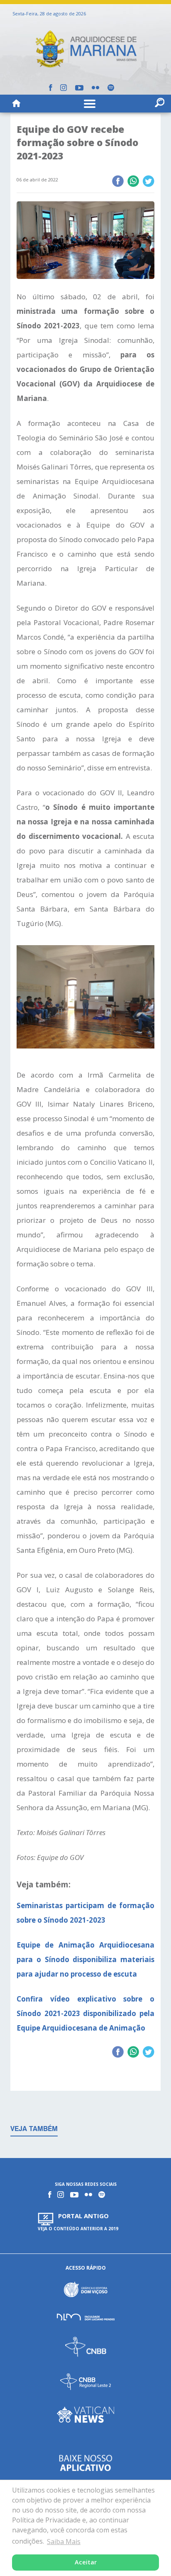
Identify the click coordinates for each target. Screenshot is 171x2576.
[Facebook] (50, 88)
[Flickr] (95, 88)
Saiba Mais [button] (64, 2542)
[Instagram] (64, 88)
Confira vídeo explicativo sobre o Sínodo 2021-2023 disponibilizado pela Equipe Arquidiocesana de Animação (85, 2013)
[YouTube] (79, 88)
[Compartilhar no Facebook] (118, 182)
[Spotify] (111, 88)
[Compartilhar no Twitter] (148, 182)
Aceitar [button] (86, 2562)
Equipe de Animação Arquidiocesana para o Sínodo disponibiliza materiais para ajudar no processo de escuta (85, 1959)
